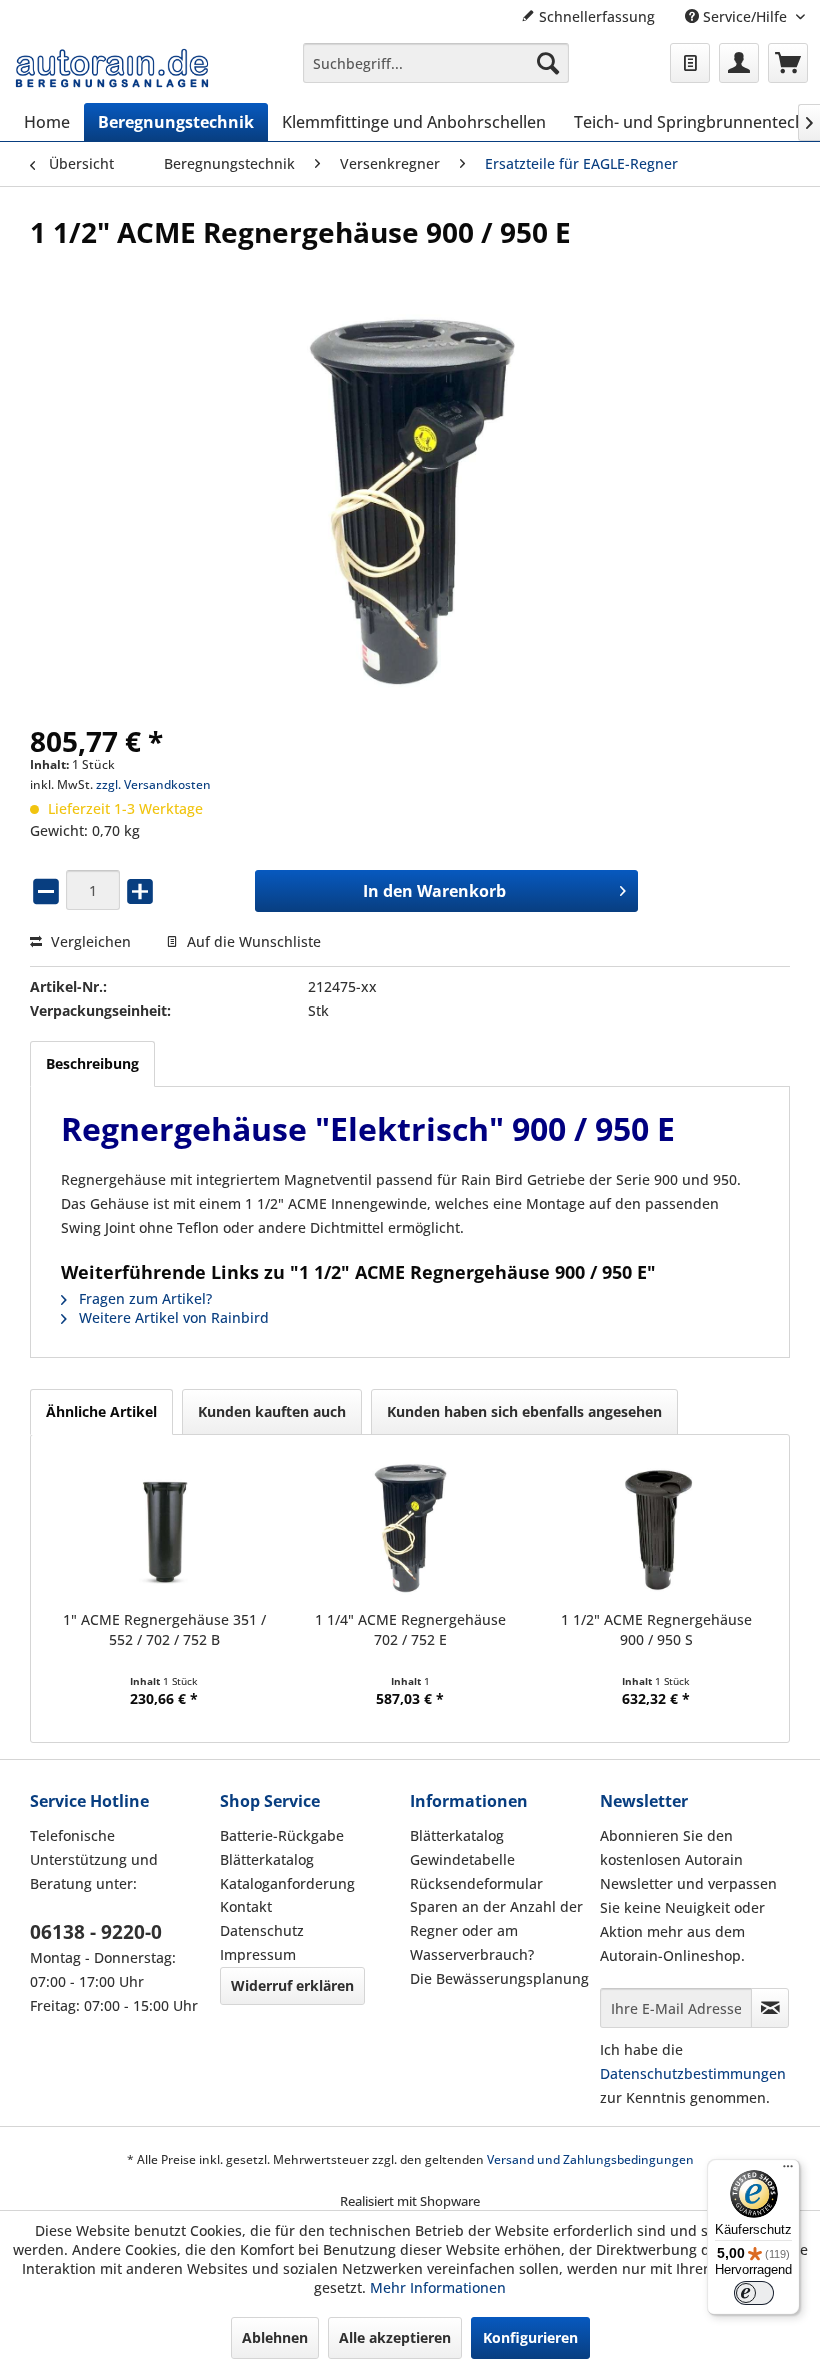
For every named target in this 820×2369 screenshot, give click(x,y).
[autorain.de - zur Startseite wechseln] (112, 68)
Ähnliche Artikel (101, 1411)
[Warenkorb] (788, 63)
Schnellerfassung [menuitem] (595, 16)
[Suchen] (548, 63)
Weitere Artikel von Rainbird (172, 1317)
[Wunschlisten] (690, 63)
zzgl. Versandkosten (153, 784)
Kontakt (246, 1906)
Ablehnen (275, 2337)
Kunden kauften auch (272, 1411)
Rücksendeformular (476, 1883)
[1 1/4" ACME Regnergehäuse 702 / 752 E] (410, 1530)
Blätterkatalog (267, 1859)
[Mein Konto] (739, 63)
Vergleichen (89, 941)
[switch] (754, 2293)
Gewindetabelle (462, 1859)
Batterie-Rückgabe (282, 1835)
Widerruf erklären (292, 1985)
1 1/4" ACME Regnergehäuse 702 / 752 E (410, 1629)
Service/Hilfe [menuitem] (745, 16)
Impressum (258, 1954)
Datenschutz (262, 1930)
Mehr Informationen (438, 2287)
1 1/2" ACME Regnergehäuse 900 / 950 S (656, 1629)
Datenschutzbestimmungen (693, 2073)
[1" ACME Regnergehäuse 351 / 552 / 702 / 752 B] (164, 1530)
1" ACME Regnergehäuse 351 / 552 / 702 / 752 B (164, 1629)
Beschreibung (92, 1063)
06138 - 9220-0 (96, 1932)
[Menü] (788, 2171)
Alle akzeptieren (395, 2337)
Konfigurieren (530, 2337)
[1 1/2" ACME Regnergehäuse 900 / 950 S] (656, 1530)
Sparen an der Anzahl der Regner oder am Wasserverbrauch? (496, 1930)
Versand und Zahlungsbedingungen (590, 2159)
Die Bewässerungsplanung (499, 1978)
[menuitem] (436, 63)
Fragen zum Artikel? (143, 1298)
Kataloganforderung (287, 1883)
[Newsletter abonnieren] (770, 2008)
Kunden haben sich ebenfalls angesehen (524, 1411)
